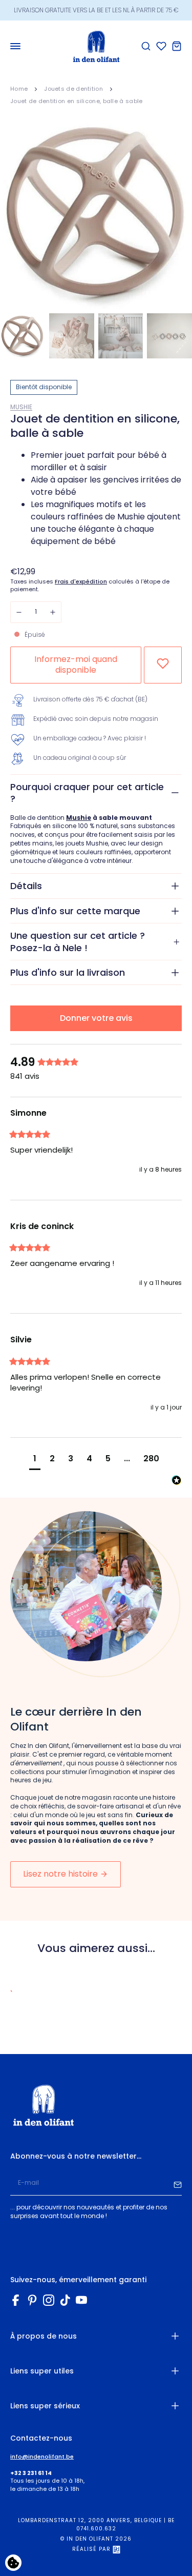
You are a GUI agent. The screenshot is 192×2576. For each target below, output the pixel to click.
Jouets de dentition (73, 89)
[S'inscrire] (178, 2183)
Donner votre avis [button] (96, 1018)
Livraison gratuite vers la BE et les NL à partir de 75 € (96, 10)
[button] (35, 1460)
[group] (96, 1063)
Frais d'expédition (81, 582)
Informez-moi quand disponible (76, 665)
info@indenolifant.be (42, 2457)
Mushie (21, 407)
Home (19, 89)
